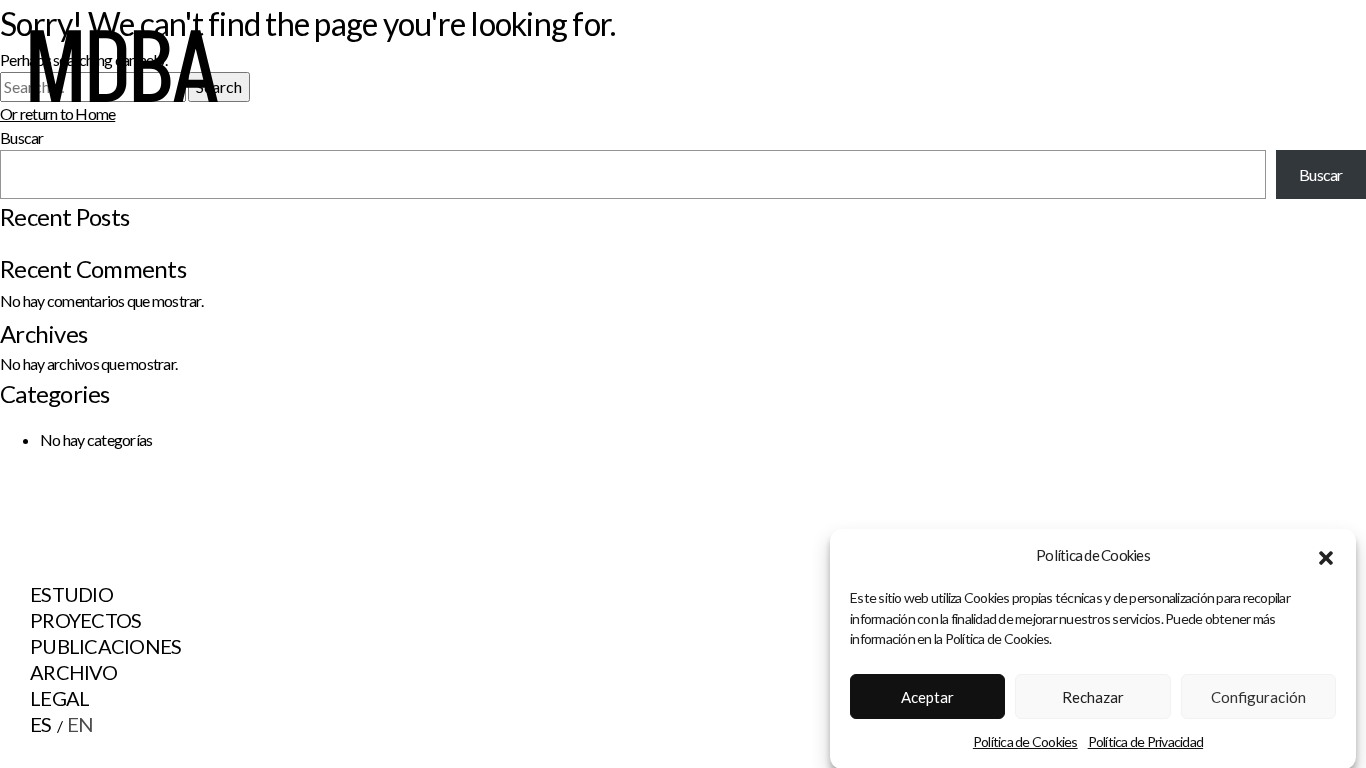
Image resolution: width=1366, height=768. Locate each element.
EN (80, 724)
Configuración (1258, 697)
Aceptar (927, 697)
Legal (59, 698)
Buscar (1321, 174)
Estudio (71, 594)
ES (41, 724)
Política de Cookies (1025, 741)
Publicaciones (105, 646)
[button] (1326, 555)
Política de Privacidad (1146, 741)
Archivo (73, 672)
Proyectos (85, 620)
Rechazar (1093, 697)
